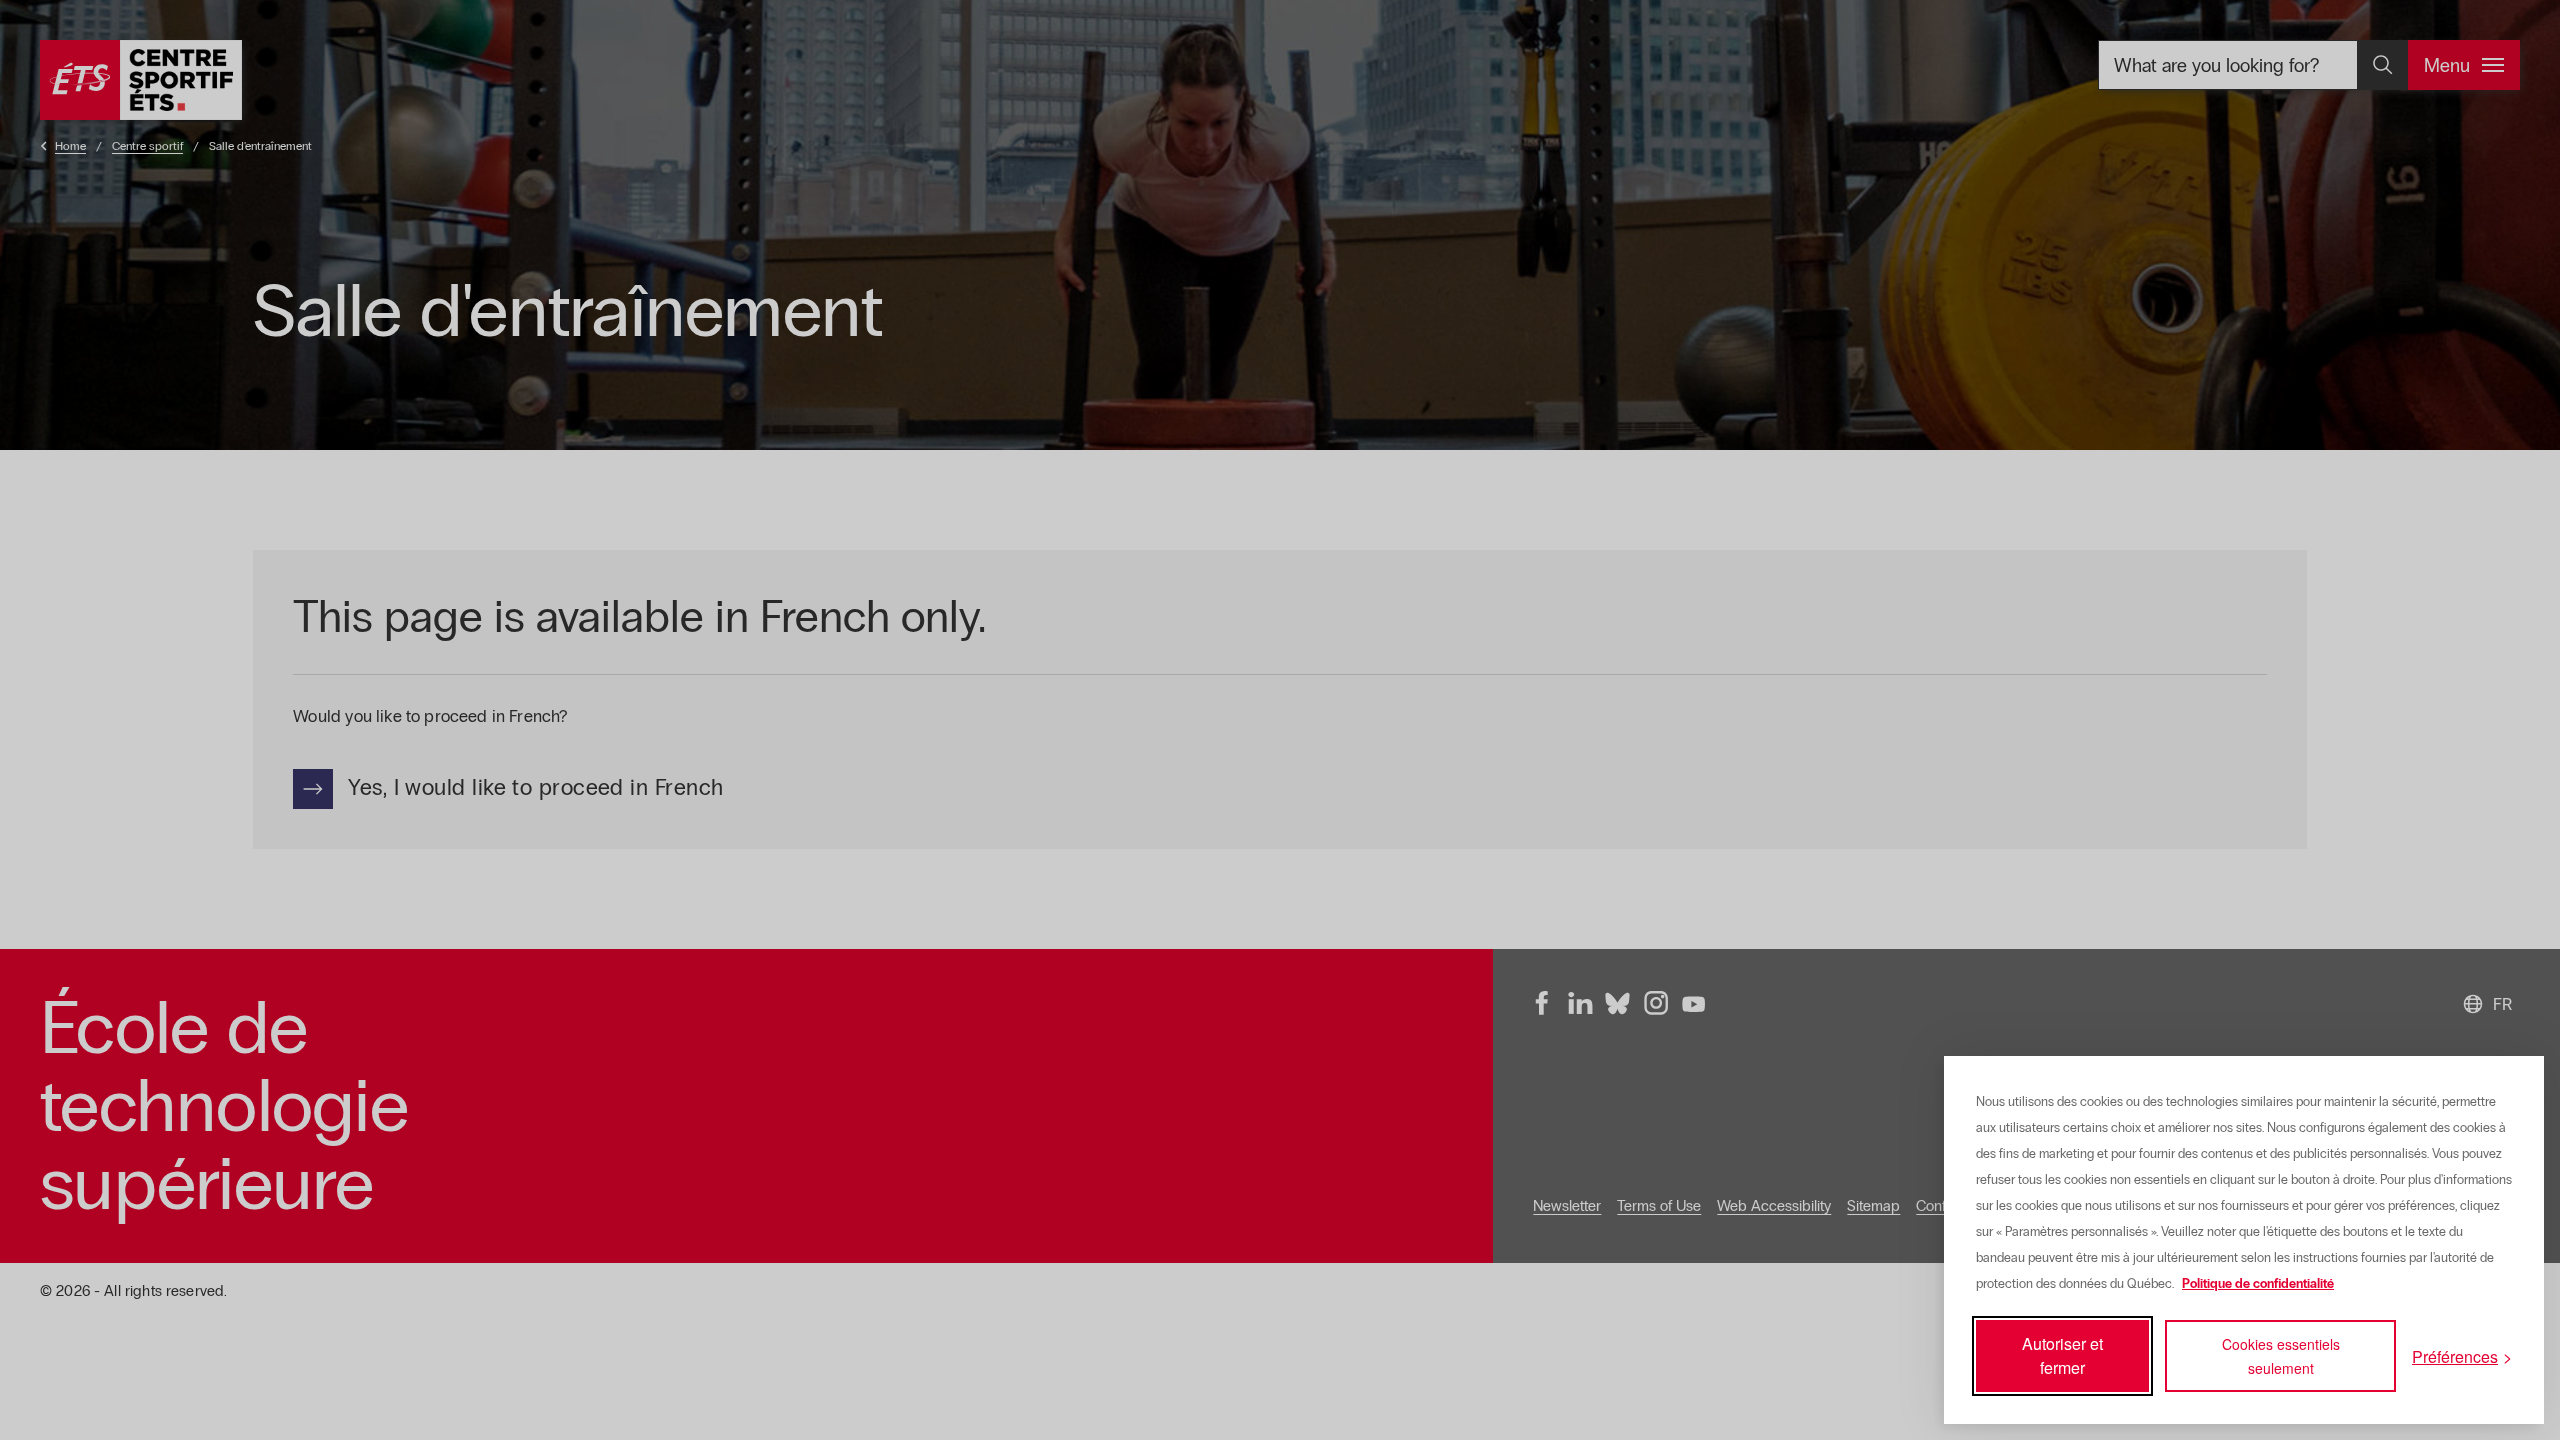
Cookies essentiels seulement (2281, 1356)
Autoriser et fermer (2062, 1355)
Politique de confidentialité (2258, 1284)
